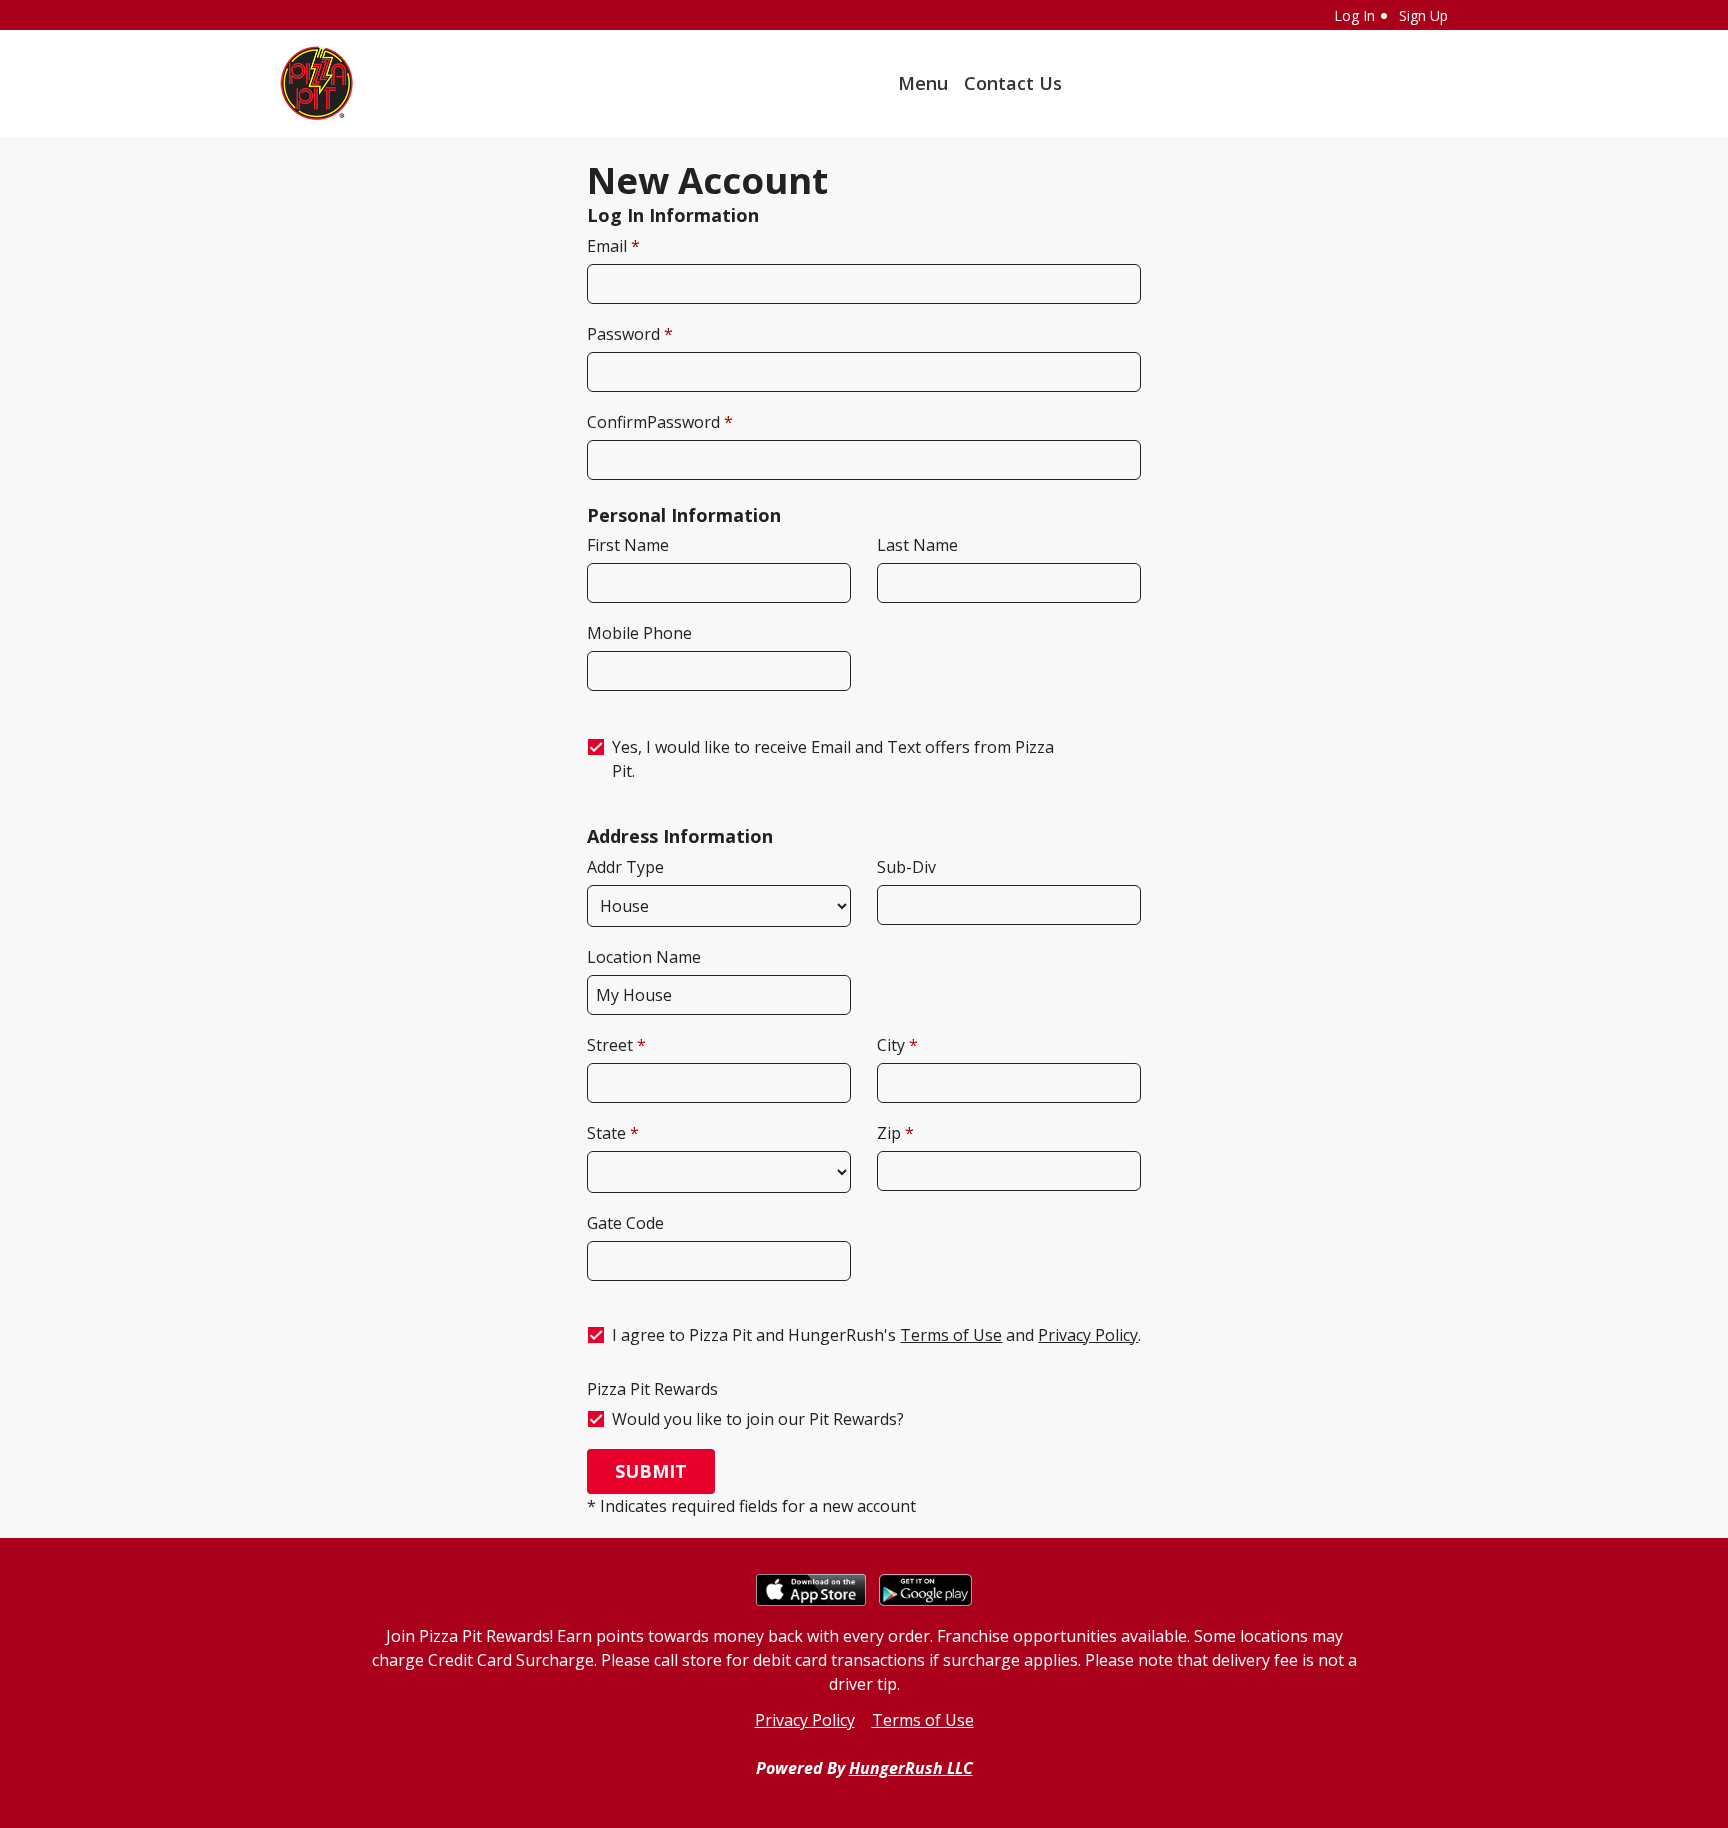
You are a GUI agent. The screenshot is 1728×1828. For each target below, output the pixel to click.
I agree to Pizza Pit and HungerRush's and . (876, 1335)
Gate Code (625, 1223)
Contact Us (1013, 83)
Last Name (917, 545)
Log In (1354, 15)
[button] (651, 1471)
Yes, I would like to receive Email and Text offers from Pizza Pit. (833, 759)
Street (612, 1045)
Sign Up (1423, 15)
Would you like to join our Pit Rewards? (758, 1419)
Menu (923, 83)
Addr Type (625, 867)
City (893, 1045)
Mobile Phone (639, 633)
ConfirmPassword (655, 422)
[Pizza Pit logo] (317, 83)
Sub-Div (906, 867)
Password (625, 334)
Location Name (644, 957)
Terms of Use (951, 1335)
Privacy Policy (1088, 1335)
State (608, 1133)
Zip (891, 1133)
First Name (628, 545)
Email (609, 246)
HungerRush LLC (911, 1768)
